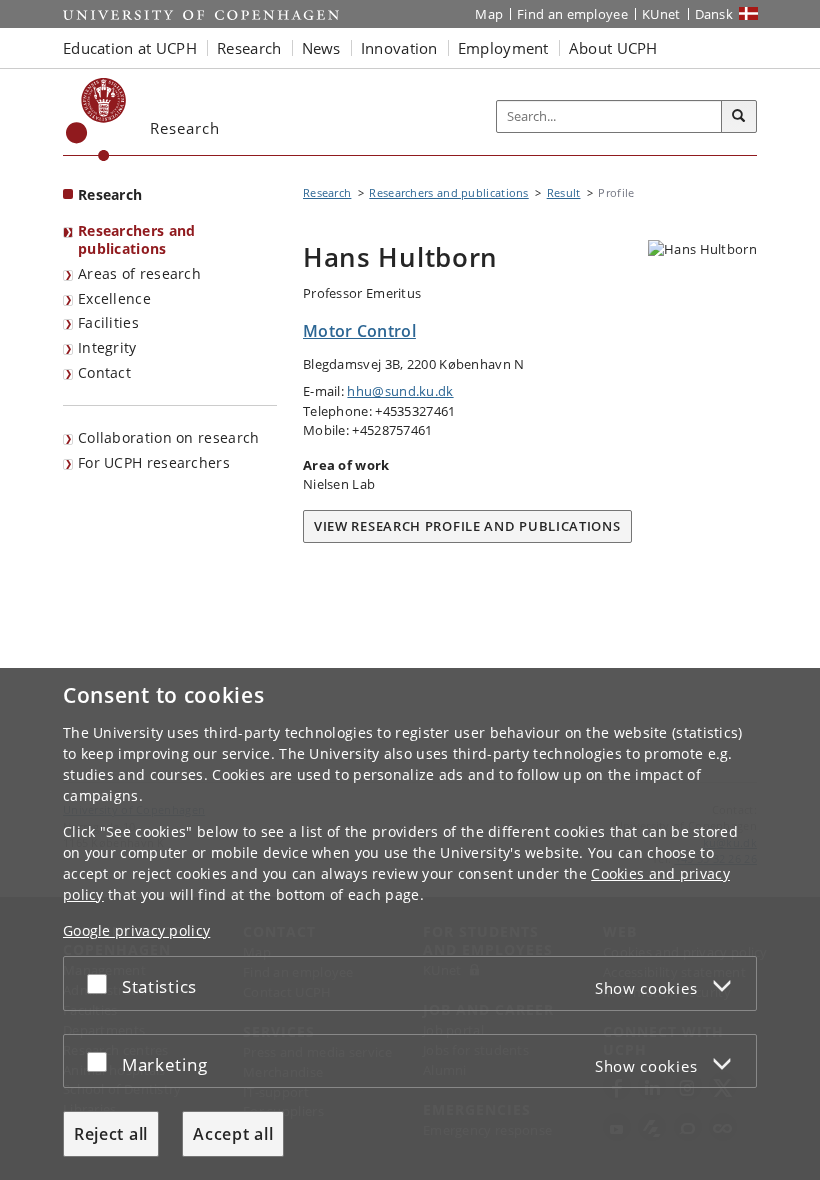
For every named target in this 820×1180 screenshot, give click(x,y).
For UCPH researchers (154, 462)
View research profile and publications (467, 526)
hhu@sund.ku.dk (400, 391)
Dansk (714, 14)
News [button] (321, 48)
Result (564, 192)
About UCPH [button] (613, 48)
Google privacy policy (136, 930)
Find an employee (572, 14)
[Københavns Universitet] (96, 119)
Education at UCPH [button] (130, 48)
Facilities (108, 322)
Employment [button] (503, 48)
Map (489, 14)
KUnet (661, 14)
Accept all (233, 1134)
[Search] (739, 117)
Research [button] (249, 48)
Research (110, 194)
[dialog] (410, 924)
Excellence (114, 298)
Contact (104, 372)
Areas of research (139, 273)
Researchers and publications (137, 240)
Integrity (107, 347)
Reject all (111, 1134)
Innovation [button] (399, 48)
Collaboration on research (169, 437)
